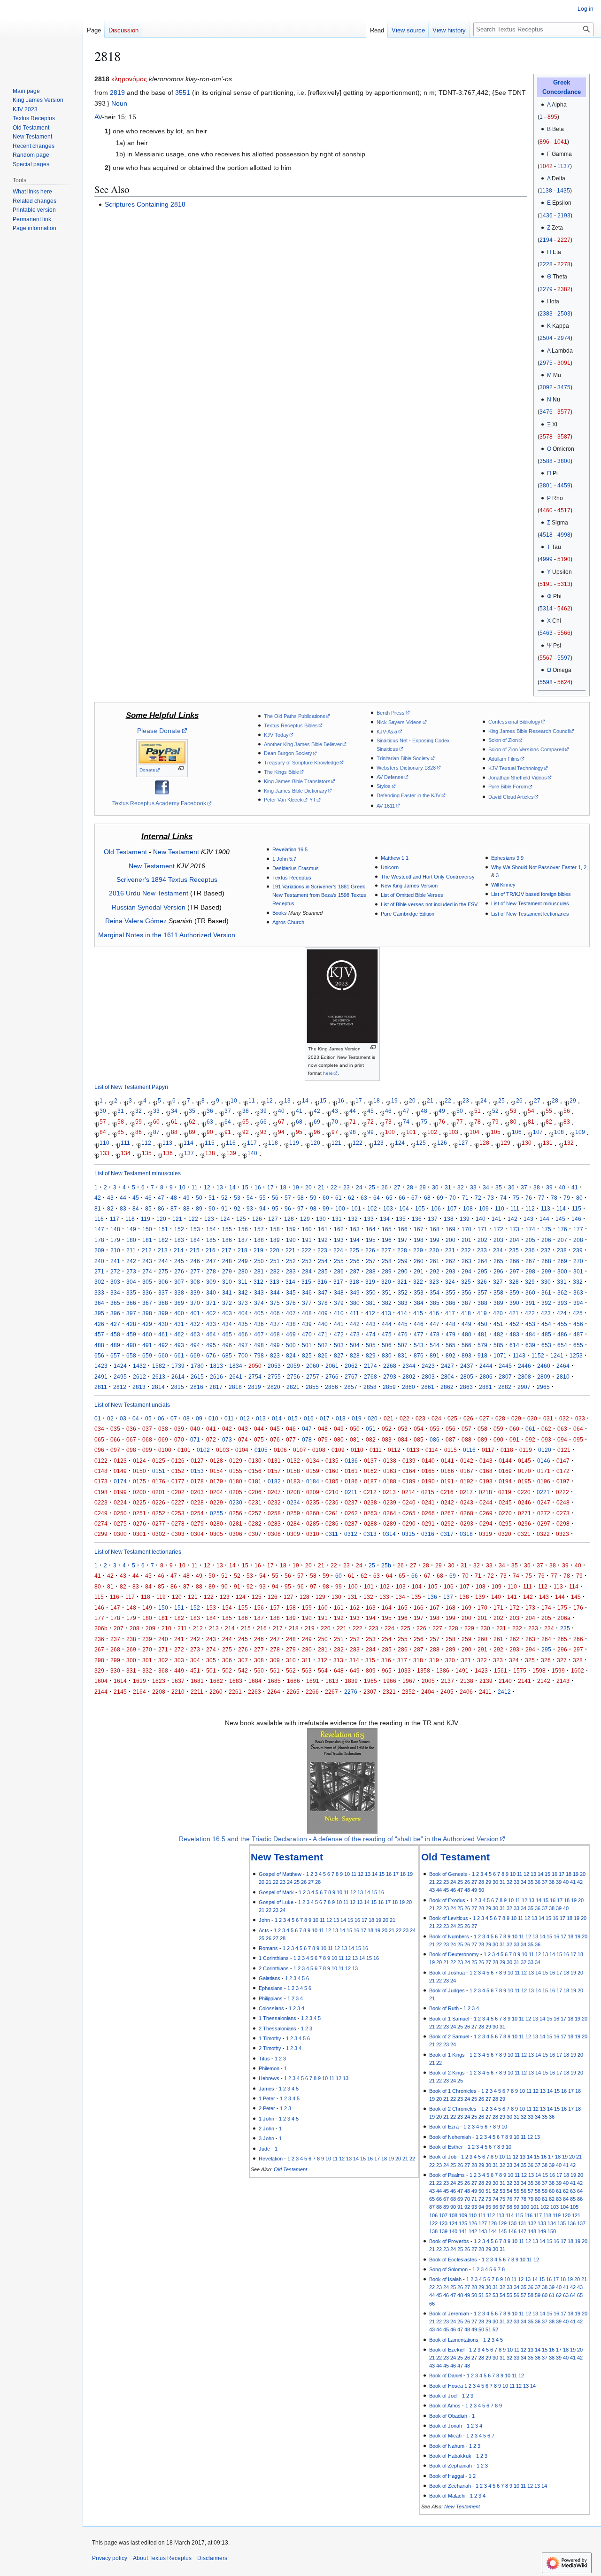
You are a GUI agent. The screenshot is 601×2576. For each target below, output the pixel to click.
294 (466, 1271)
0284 (293, 1523)
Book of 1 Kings (447, 2055)
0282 (255, 1523)
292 (435, 1271)
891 (435, 1355)
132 (569, 1143)
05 (148, 1418)
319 (370, 1282)
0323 (562, 1534)
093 (546, 1439)
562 (291, 1670)
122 (358, 1143)
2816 (197, 1387)
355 (451, 1292)
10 (234, 1100)
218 (243, 1250)
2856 (331, 1387)
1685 (274, 1681)
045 (275, 1429)
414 (402, 1313)
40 (281, 1111)
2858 (370, 1387)
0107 (300, 1450)
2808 (524, 1377)
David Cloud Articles (511, 797)
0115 (451, 1450)
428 (131, 1324)
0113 (413, 1450)
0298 (563, 1523)
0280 (216, 1523)
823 (275, 1355)
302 (99, 1282)
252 (291, 1261)
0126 (178, 1461)
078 (307, 1439)
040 (195, 1429)
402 (211, 1313)
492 (163, 1345)
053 (403, 1429)
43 (335, 1111)
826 (323, 1355)
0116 (469, 1450)
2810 (563, 1377)
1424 (120, 1366)
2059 (293, 1366)
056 (451, 1429)
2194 (546, 240)
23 (466, 1100)
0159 (313, 1471)
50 (460, 1111)
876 (419, 1355)
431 (179, 1324)
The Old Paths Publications (295, 716)
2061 (332, 1366)
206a (564, 1618)
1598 (539, 1670)
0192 (467, 1481)
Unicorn (390, 867)
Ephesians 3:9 (507, 858)
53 (513, 1111)
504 (355, 1345)
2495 (120, 1377)
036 (131, 1429)
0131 (274, 1461)
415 (418, 1313)
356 (466, 1292)
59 (139, 1122)
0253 (178, 1513)
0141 (447, 1461)
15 (323, 1100)
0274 (101, 1523)
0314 (389, 1534)
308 (195, 1282)
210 (115, 1250)
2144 (101, 1692)
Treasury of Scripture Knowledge (301, 763)
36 (210, 1111)
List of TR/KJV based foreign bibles (531, 894)
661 (179, 1355)
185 (211, 1240)
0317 (447, 1534)
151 (163, 1229)
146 (576, 1219)
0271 (524, 1513)
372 (227, 1303)
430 (163, 1324)
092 (530, 1439)
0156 (255, 1471)
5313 (564, 584)
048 (323, 1429)
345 (291, 1292)
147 (99, 1229)
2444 (486, 1366)
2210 (178, 1692)
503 (339, 1345)
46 (388, 1111)
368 (163, 1303)
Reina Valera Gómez (136, 921)
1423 (101, 1366)
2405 (447, 1692)
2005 (428, 1681)
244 (163, 1261)
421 (514, 1313)
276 (179, 1271)
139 (231, 1153)
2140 (505, 1681)
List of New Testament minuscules (530, 903)
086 (435, 1439)
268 (546, 1261)
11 (252, 1100)
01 (98, 1418)
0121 (564, 1450)
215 (195, 1250)
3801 (546, 486)
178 (99, 1240)
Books (280, 913)
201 (466, 1240)
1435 (563, 191)
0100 (165, 1450)
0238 (370, 1502)
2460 (544, 1366)
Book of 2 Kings (447, 2073)
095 (578, 1439)
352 (403, 1292)
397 (131, 1313)
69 (317, 1122)
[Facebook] (162, 787)
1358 (424, 1670)
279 (227, 1271)
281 (259, 1271)
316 (322, 1282)
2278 (564, 264)
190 (291, 1240)
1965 (370, 1681)
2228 (546, 264)
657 (115, 1355)
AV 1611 (386, 806)
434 (227, 1324)
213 (163, 1250)
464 (211, 1334)
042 (227, 1429)
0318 (466, 1534)
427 (115, 1324)
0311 (332, 1534)
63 (210, 1122)
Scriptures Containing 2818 (145, 204)
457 (99, 1334)
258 (387, 1261)
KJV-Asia (387, 732)
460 (147, 1334)
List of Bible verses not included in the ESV (429, 904)
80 (513, 1122)
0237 (351, 1502)
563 (307, 1670)
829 (371, 1355)
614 (514, 1345)
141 (497, 1219)
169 (451, 1229)
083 (387, 1439)
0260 (313, 1513)
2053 (274, 1366)
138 (210, 1153)
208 (578, 1240)
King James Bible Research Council (529, 731)
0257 (255, 1513)
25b (386, 1565)
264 (482, 1261)
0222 (562, 1492)
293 (451, 1271)
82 (549, 1122)
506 (387, 1345)
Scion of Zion (503, 740)
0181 (255, 1481)
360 (530, 1292)
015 (293, 1418)
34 (174, 1111)
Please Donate (159, 731)
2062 (351, 1366)
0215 (428, 1492)
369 (179, 1303)
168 (435, 1229)
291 (419, 1271)
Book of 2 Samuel (449, 2036)
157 (259, 1229)
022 (405, 1418)
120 (315, 1143)
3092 (546, 387)
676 (211, 1355)
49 (442, 1111)
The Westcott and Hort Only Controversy (428, 877)
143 (528, 1219)
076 (275, 1439)
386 (451, 1303)
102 (432, 1132)
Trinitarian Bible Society (403, 758)
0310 (313, 1534)
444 (387, 1324)
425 (578, 1313)
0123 (120, 1461)
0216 (447, 1492)
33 (156, 1111)
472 (339, 1334)
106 (517, 1132)
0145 (524, 1461)
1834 (236, 1366)
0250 (120, 1513)
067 (131, 1439)
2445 (505, 1366)
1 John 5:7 (284, 859)
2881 (485, 1387)
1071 (500, 1355)
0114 (432, 1450)
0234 (293, 1502)
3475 (564, 387)
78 (478, 1122)
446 (419, 1324)
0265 (409, 1513)
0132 (293, 1461)
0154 (216, 1471)
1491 (462, 1670)
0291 (428, 1523)
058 (482, 1429)
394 (578, 1303)
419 (482, 1313)
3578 (546, 437)
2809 (544, 1377)
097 (115, 1450)
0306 (236, 1534)
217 (227, 1250)
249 (243, 1261)
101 (411, 1132)
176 (562, 1229)
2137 (447, 1681)
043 (243, 1429)
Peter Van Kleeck (283, 800)
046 (291, 1429)
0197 (563, 1481)
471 (323, 1334)
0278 (178, 1523)
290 (403, 1271)
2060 (313, 1366)
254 (323, 1261)
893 (466, 1355)
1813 (216, 1366)
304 (131, 1282)
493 (179, 1345)
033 (580, 1418)
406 (275, 1313)
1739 (178, 1366)
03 (123, 1418)
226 (370, 1250)
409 (323, 1313)
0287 (351, 1523)
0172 (563, 1471)
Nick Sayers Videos (399, 722)
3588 (546, 461)
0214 (408, 1492)
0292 (447, 1523)
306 (163, 1282)
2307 (370, 1692)
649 (355, 1670)
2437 (467, 1366)
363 (578, 1292)
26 (519, 1100)
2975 (546, 363)
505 (371, 1345)
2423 (428, 1366)
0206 (255, 1492)
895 (552, 117)
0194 (505, 1481)
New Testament (176, 852)
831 (403, 1355)
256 (355, 1261)
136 (168, 1153)
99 (370, 1132)
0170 (524, 1471)
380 (355, 1303)
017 (325, 1418)
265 (498, 1261)
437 (275, 1324)
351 (387, 1292)
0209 (313, 1492)
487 (578, 1334)
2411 (485, 1692)
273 (131, 1271)
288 (371, 1271)
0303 (178, 1534)
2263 (254, 1692)
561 (275, 1670)
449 (466, 1324)
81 (531, 1122)
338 (179, 1292)
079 (323, 1439)
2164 (139, 1692)
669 (195, 1355)
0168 (486, 1471)
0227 (178, 1502)
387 (466, 1303)
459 (131, 1334)
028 (500, 1418)
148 (115, 1229)
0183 (293, 1481)
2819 (117, 93)
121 (336, 1143)
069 (163, 1439)
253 (307, 1261)
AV (98, 117)
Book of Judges (447, 1990)
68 (299, 1122)
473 (355, 1334)
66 (263, 1122)
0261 (332, 1513)
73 (388, 1122)
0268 (467, 1513)
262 (451, 1261)
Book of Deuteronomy (454, 1954)
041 (211, 1429)
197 (403, 1240)
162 (339, 1229)
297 (514, 1271)
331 (562, 1282)
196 (387, 1240)
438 (291, 1324)
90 (210, 1132)
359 (514, 1292)
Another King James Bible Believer (303, 744)
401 (195, 1313)
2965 (543, 1387)
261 (435, 1261)
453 (530, 1324)
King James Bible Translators (297, 781)
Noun (119, 103)
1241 (557, 1355)
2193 (564, 216)
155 (227, 1229)
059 (498, 1429)
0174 (120, 1481)
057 (466, 1429)
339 (195, 1292)
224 (338, 1250)
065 (99, 1439)
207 (562, 1240)
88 (174, 1132)
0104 (242, 1450)
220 (274, 1250)
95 (299, 1132)
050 (355, 1429)
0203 (197, 1492)
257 (371, 1261)
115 (210, 1143)
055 (435, 1429)
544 (435, 1345)
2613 (159, 1377)
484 (530, 1334)
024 (436, 1418)
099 (147, 1450)
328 (514, 1282)
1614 (120, 1681)
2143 (563, 1681)
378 (323, 1303)
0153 (197, 1471)
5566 (564, 633)
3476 (546, 412)
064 (578, 1429)
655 (578, 1345)
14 (305, 1100)
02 (110, 1418)
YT (313, 800)
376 (291, 1303)
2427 (447, 1366)
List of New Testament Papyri (131, 1087)
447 (435, 1324)
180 (131, 1240)
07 (174, 1418)
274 (147, 1271)
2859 (389, 1387)
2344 (409, 1366)
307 (179, 1282)
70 (335, 1122)
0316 (428, 1534)
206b (101, 1628)
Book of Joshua (447, 1973)
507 (403, 1345)
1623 (159, 1681)
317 (338, 1282)
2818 (235, 1387)
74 (406, 1122)
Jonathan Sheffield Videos (518, 778)
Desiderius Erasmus (296, 868)
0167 (467, 1471)
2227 (564, 240)
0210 (332, 1492)
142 (512, 1219)
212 (147, 1250)
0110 (357, 1450)
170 (466, 1229)
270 (578, 1261)
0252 (159, 1513)
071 (195, 1439)
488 (99, 1345)
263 (466, 1261)
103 (453, 1132)
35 (192, 1111)
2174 (370, 1366)
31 (121, 1111)
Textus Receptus (292, 878)
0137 (370, 1461)
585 (498, 1345)
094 (562, 1439)
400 (179, 1313)
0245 (505, 1502)
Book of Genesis (448, 1874)
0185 (332, 1481)
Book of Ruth (444, 2008)
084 (403, 1439)
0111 (376, 1450)
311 (243, 1282)
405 (259, 1313)
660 (163, 1355)
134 (126, 1153)
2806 (486, 1377)
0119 (526, 1450)
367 (147, 1303)
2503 (564, 314)
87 (156, 1132)
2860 (408, 1387)
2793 (390, 1377)
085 (419, 1439)
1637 (178, 1681)
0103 (223, 1450)
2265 (293, 1692)
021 (389, 1418)
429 (147, 1324)
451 (498, 1324)
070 (179, 1439)
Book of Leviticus (449, 1918)
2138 (467, 1681)
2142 (544, 1681)
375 (275, 1303)
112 (146, 1143)
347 (323, 1292)
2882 (505, 1387)
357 (482, 1292)
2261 (235, 1692)
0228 (197, 1502)
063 (562, 1429)
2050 (255, 1366)
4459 (564, 486)
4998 (564, 535)
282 (275, 1271)
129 (505, 1143)
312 (258, 1282)
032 (564, 1418)
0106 (280, 1450)
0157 (274, 1471)
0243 (467, 1502)
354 (435, 1292)
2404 (428, 1692)
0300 (120, 1534)
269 (562, 1261)
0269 (486, 1513)
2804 (447, 1377)
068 (147, 1439)
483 (514, 1334)
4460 (546, 510)
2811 (101, 1387)
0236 (332, 1502)
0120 (545, 1450)
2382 (564, 289)
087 (451, 1439)
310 (227, 1282)
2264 (274, 1692)
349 (355, 1292)
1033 (404, 1670)
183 (179, 1240)
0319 (485, 1534)
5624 (564, 682)
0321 (524, 1534)
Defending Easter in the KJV (408, 795)
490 (131, 1345)
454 (546, 1324)
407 (291, 1313)
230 (434, 1250)
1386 (443, 1670)
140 (252, 1153)
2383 (546, 314)
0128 (216, 1461)
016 (309, 1418)
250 (259, 1261)
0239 (390, 1502)
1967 (409, 1681)
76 (442, 1122)
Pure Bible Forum (508, 787)
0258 (274, 1513)
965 (387, 1670)
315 (306, 1282)
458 (115, 1334)
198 (419, 1240)
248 (227, 1261)
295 (482, 1271)
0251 (139, 1513)
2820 (274, 1387)
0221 (543, 1492)
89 (192, 1132)
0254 (197, 1513)
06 (161, 1418)
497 (243, 1345)
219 (258, 1250)
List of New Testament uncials (132, 1405)
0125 (159, 1461)
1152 (538, 1355)
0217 (466, 1492)
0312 (351, 1534)
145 (560, 1219)
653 (546, 1345)
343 (259, 1292)
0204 (216, 1492)
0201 (159, 1492)
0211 (351, 1492)
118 (273, 1143)
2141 (524, 1681)
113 (167, 1143)
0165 (428, 1471)
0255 (216, 1513)
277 (195, 1271)
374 (259, 1303)
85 (121, 1132)
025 (452, 1418)
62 (192, 1122)
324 (450, 1282)
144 (544, 1219)
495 (211, 1345)
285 (323, 1271)
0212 (370, 1492)
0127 (197, 1461)
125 (421, 1143)
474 (371, 1334)
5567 (546, 658)
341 (227, 1292)
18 (377, 1100)
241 (115, 1261)
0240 (409, 1502)
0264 (390, 1513)
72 (370, 1122)
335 (131, 1292)
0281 (236, 1523)
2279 (546, 289)
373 (243, 1303)
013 (261, 1418)
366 (131, 1303)
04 (136, 1418)
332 (578, 1282)
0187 (370, 1481)
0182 (274, 1481)
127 (463, 1143)
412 (370, 1313)
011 (229, 1418)
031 (548, 1418)
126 (442, 1143)
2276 (351, 1692)
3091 (564, 363)
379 (339, 1303)
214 (179, 1250)
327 (498, 1282)
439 (307, 1324)
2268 (390, 1366)
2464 (563, 1366)
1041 (561, 142)
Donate (147, 770)
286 (339, 1271)
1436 (546, 216)
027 (484, 1418)
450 (482, 1324)
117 (252, 1143)
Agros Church (288, 922)
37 (228, 1111)
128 (484, 1143)
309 (211, 1282)
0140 (428, 1461)
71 (353, 1122)
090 (498, 1439)
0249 (101, 1513)
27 (537, 1100)
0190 (428, 1481)
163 (355, 1229)
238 (562, 1250)
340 (211, 1292)
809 (371, 1670)
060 (514, 1429)
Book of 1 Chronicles (453, 2091)
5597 (564, 658)
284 (307, 1271)
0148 (101, 1471)
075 (259, 1439)
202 (482, 1240)
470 (307, 1334)
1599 (558, 1670)
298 (530, 1271)
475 (387, 1334)
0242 (447, 1502)
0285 (313, 1523)
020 (373, 1418)
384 (419, 1303)
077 (291, 1439)
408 (307, 1313)
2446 (524, 1366)
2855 (312, 1387)
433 (211, 1324)
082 (371, 1439)
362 (562, 1292)
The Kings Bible (281, 772)
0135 (332, 1461)
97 (335, 1132)
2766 (332, 1377)
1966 (390, 1681)
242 (131, 1261)
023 (420, 1418)
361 (546, 1292)
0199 (120, 1492)
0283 (274, 1523)
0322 (543, 1534)
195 (371, 1240)
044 (259, 1429)
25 (501, 1100)
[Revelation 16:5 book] (342, 1780)
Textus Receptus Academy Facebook (159, 803)
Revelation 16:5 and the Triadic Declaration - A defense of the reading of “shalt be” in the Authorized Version (339, 1839)
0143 (486, 1461)
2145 (120, 1692)
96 (317, 1132)
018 (341, 1418)
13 (287, 1100)
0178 (197, 1481)
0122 (101, 1461)
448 (451, 1324)
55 (549, 1111)
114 (189, 1143)
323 (434, 1282)
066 (115, 1439)
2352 (408, 1692)
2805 (467, 1377)
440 (323, 1324)
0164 (409, 1471)
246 (195, 1261)
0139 (409, 1461)
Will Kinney (503, 885)
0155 (236, 1471)
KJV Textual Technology (516, 768)
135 (147, 1153)
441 (339, 1324)
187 (243, 1240)
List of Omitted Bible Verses (412, 895)
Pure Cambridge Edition (408, 914)
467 (259, 1334)
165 (387, 1229)
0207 (274, 1492)
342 (243, 1292)
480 (466, 1334)
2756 (293, 1377)
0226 (159, 1502)
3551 (183, 93)
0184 (313, 1481)
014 (277, 1418)
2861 (428, 1387)
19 (394, 1100)
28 (555, 1100)
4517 (564, 510)
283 (291, 1271)
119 (294, 1143)
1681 (197, 1681)
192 (323, 1240)
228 (402, 1250)
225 (354, 1250)
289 (387, 1271)
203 (498, 1240)
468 (275, 1334)
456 (578, 1324)
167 (419, 1229)
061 (530, 1429)
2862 (447, 1387)
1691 (313, 1681)
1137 (564, 166)
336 (147, 1292)
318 (354, 1282)
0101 (184, 1450)
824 (291, 1355)
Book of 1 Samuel (449, 2019)
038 (163, 1429)
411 (354, 1313)
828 (355, 1355)
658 (131, 1355)
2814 (158, 1387)
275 (163, 1271)
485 (546, 1334)
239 (578, 1250)
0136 (351, 1461)
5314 (546, 609)
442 (355, 1324)
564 (323, 1670)
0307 (255, 1534)
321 (402, 1282)
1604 (101, 1681)
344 (275, 1292)
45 (370, 1111)
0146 (544, 1461)
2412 (504, 1692)
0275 (120, 1523)
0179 (216, 1481)
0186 (351, 1481)
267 (530, 1261)
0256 (236, 1513)
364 (99, 1303)
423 (546, 1313)
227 (386, 1250)
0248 (563, 1502)
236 (530, 1250)
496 (227, 1345)
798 (259, 1355)
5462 (564, 609)
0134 (313, 1461)
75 (424, 1122)
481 (482, 1334)
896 (544, 142)
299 (546, 1271)
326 (482, 1282)
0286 (332, 1523)
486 (562, 1334)
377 (307, 1303)
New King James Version (409, 886)
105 (496, 1132)
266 (514, 1261)
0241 (428, 1502)
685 (227, 1355)
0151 (159, 1471)
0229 (216, 1502)
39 (263, 1111)
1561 (501, 1670)
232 (466, 1250)
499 (275, 1345)
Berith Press (391, 713)
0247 (544, 1502)
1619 (139, 1681)
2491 (101, 1377)
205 (530, 1240)
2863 (466, 1387)
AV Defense (390, 777)
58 (121, 1122)
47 (406, 1111)
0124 (139, 1461)
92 (246, 1132)
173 (514, 1229)
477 (419, 1334)
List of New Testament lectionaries (530, 914)
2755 (274, 1377)
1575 (520, 1670)
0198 (101, 1492)
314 (290, 1282)
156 (243, 1229)
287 (355, 1271)
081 (355, 1439)
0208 (293, 1492)
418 (466, 1313)
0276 (139, 1523)
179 (115, 1240)
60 (156, 1122)
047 (307, 1429)
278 (211, 1271)
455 (562, 1324)
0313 (370, 1534)
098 (131, 1450)
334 (115, 1292)
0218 (485, 1492)
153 (195, 1229)
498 (259, 1345)
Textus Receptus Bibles (291, 725)
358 (498, 1292)
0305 (216, 1534)
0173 (101, 1481)
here (328, 1073)
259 (403, 1261)
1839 (351, 1681)
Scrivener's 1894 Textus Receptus (167, 879)
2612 (139, 1377)
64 (228, 1122)
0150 (139, 1471)
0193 (486, 1481)
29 (573, 1100)
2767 (351, 1377)
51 (478, 1111)
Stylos (384, 786)
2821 (293, 1387)
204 (514, 1240)
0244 (486, 1502)
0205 (236, 1492)
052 (387, 1429)
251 (275, 1261)
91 (228, 1132)
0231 (255, 1502)
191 (307, 1240)
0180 (236, 1481)
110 (104, 1143)
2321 (389, 1692)
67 (281, 1122)
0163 (390, 1471)
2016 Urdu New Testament (149, 893)
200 (451, 1240)
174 (530, 1229)
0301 (139, 1534)
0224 (120, 1502)
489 (115, 1345)
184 (195, 1240)
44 (353, 1111)
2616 (216, 1377)
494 (195, 1345)
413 (386, 1313)
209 (99, 1250)
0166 (447, 1471)
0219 (505, 1492)
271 (99, 1271)
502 (323, 1345)
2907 (524, 1387)
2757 (313, 1377)
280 (243, 1271)
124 (400, 1143)
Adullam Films (504, 759)
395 (99, 1313)
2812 (120, 1387)
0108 (319, 1450)
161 (323, 1229)
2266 (312, 1692)
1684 (255, 1681)
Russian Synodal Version (149, 907)
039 (179, 1429)
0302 (159, 1534)
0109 (338, 1450)
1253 (576, 1355)
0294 (486, 1523)
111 (125, 1143)
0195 (524, 1481)
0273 (563, 1513)
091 (514, 1439)
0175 (139, 1481)
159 (291, 1229)
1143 (519, 1355)
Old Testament (125, 852)
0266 (428, 1513)
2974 (564, 338)
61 (174, 1122)
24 (484, 1100)
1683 (236, 1681)
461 (163, 1334)
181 (147, 1240)
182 (163, 1240)
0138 (390, 1461)
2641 (236, 1377)
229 (418, 1250)
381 (371, 1303)
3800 (564, 461)
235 (514, 1250)
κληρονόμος (129, 79)
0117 (488, 1450)
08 (186, 1418)
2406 (466, 1692)
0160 (332, 1471)
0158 (293, 1471)
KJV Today (276, 735)
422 (530, 1313)
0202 (178, 1492)
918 (482, 1355)
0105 (261, 1450)
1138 (546, 191)
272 (115, 1271)
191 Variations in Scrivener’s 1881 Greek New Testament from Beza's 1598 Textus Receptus (319, 895)
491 (147, 1345)
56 (567, 1111)
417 (450, 1313)
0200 (139, 1492)
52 (495, 1111)
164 (371, 1229)
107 (538, 1132)
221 (290, 1250)
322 (418, 1282)
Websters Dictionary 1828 (406, 768)
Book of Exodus (447, 1900)
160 (307, 1229)
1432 (139, 1366)
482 (498, 1334)
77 (460, 1122)
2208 (159, 1692)
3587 (564, 437)
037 (147, 1429)
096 (99, 1450)
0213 (389, 1492)
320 (386, 1282)
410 (339, 1313)
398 (147, 1313)
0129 (236, 1461)
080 (339, 1439)
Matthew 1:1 (395, 858)
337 (163, 1292)
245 (179, 1261)
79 (495, 1122)
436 (259, 1324)
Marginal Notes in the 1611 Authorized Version (167, 935)
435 (243, 1324)
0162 (370, 1471)
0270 (505, 1513)
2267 (331, 1692)
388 (482, 1303)
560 (259, 1670)
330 (546, 1282)
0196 (544, 1481)
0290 (409, 1523)
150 (147, 1229)
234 (498, 1250)
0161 (351, 1471)
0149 (120, 1471)
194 (355, 1240)
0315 (408, 1534)
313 (274, 1282)
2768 (370, 1377)
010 (213, 1418)
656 (99, 1355)
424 (562, 1313)
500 (291, 1345)
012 (245, 1418)
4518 (546, 535)
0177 (178, 1481)
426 (99, 1324)
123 (379, 1143)
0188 (390, 1481)
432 (195, 1324)
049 (339, 1429)
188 (259, 1240)
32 (139, 1111)
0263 (370, 1513)
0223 (101, 1502)
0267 (447, 1513)
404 (243, 1313)
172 (498, 1229)
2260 (216, 1692)
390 (514, 1303)
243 (147, 1261)
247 (211, 1261)
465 (227, 1334)
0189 (409, 1481)
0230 (236, 1502)
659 (147, 1355)
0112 (394, 1450)
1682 (216, 1681)
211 (131, 1250)
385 (435, 1303)
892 (451, 1355)
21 (430, 1100)
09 (199, 1418)
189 (275, 1240)
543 (419, 1345)
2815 (177, 1387)
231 (450, 1250)
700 (243, 1355)
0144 (505, 1461)
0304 (197, 1534)
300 (562, 1271)
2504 (546, 338)
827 (339, 1355)
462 (179, 1334)
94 (281, 1132)
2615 (197, 1377)
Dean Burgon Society (288, 753)
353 (419, 1292)
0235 (313, 1502)
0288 (370, 1523)
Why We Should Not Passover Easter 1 (536, 867)
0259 (293, 1513)
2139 (486, 1681)
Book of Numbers (449, 1936)
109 (580, 1132)
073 (227, 1439)
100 (390, 1132)
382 (387, 1303)
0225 (139, 1502)
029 (516, 1418)
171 (482, 1229)
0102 (203, 1450)
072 (211, 1439)
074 (243, 1439)
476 (403, 1334)
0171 (544, 1471)
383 (403, 1303)
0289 (390, 1523)
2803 (428, 1377)
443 (371, 1324)
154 (211, 1229)
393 (562, 1303)
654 (562, 1345)
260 (419, 1261)
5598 (546, 682)
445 (403, 1324)
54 (531, 1111)
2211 (197, 1692)
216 (211, 1250)
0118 (507, 1450)
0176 (159, 1481)
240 (99, 1261)
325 (466, 1282)
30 (103, 1111)
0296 (524, 1523)
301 (578, 1271)
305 (147, 1282)
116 (231, 1143)
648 (339, 1670)
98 (353, 1132)
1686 (293, 1681)
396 (115, 1313)
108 (559, 1132)
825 (307, 1355)
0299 (101, 1534)
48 (424, 1111)
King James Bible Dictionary (296, 791)
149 (131, 1229)
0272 (544, 1513)
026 (468, 1418)
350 (371, 1292)
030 (532, 1418)
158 (275, 1229)
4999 (546, 559)
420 (498, 1313)
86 (139, 1132)
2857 (351, 1387)
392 (546, 1303)
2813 (139, 1387)
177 (578, 1229)
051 (371, 1429)
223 (322, 1250)
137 (189, 1153)
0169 (505, 1471)
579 (482, 1345)
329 (530, 1282)
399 (163, 1313)
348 (339, 1292)
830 (387, 1355)
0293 (467, 1523)
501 (307, 1345)
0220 (524, 1492)
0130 (255, 1461)
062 (546, 1429)
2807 (505, 1377)
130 (527, 1143)
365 (115, 1303)
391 (530, 1303)
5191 (546, 584)
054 (419, 1429)
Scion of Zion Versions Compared (526, 749)
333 (99, 1292)
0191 (447, 1481)
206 (546, 1240)
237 (546, 1250)
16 (341, 1100)
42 (317, 1111)
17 (359, 1100)
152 (179, 1229)
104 (474, 1132)
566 (466, 1345)
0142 (467, 1461)
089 (482, 1439)
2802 (409, 1377)
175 (546, 1229)
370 (195, 1303)
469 (291, 1334)
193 (339, 1240)
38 (246, 1111)
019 (357, 1418)
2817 (216, 1387)
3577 (564, 412)
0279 (197, 1523)
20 (412, 1100)
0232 (274, 1502)
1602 (578, 1670)
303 (115, 1282)
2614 (178, 1377)
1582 (159, 1366)
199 (435, 1240)
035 (115, 1429)
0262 (351, 1513)
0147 (563, 1461)
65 (246, 1122)
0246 (524, 1502)
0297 (544, 1523)
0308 (274, 1534)
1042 (546, 166)
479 (451, 1334)
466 (243, 1334)
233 (482, 1250)
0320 (505, 1534)
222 (306, 1250)
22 (448, 1100)
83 (567, 1122)
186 (227, 1240)
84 (103, 1132)
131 (548, 1143)
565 (451, 1345)
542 (243, 1670)
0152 (178, 1471)
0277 (159, 1523)
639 (530, 1345)
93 (263, 1132)
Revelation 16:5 (290, 849)
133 (104, 1153)
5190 (564, 559)
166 (403, 1229)
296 (498, 1271)
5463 (546, 633)
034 (99, 1429)
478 (435, 1334)
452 (514, 1324)
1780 (197, 1366)
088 (466, 1439)
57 (103, 1122)
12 (270, 1100)
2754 (255, 1377)
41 (299, 1111)
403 (227, 1313)
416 (434, 1313)
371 (211, 1303)
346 (307, 1292)
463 (195, 1334)
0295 (505, 1523)
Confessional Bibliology (514, 722)
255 (339, 1261)
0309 (293, 1534)
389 (498, 1303)
